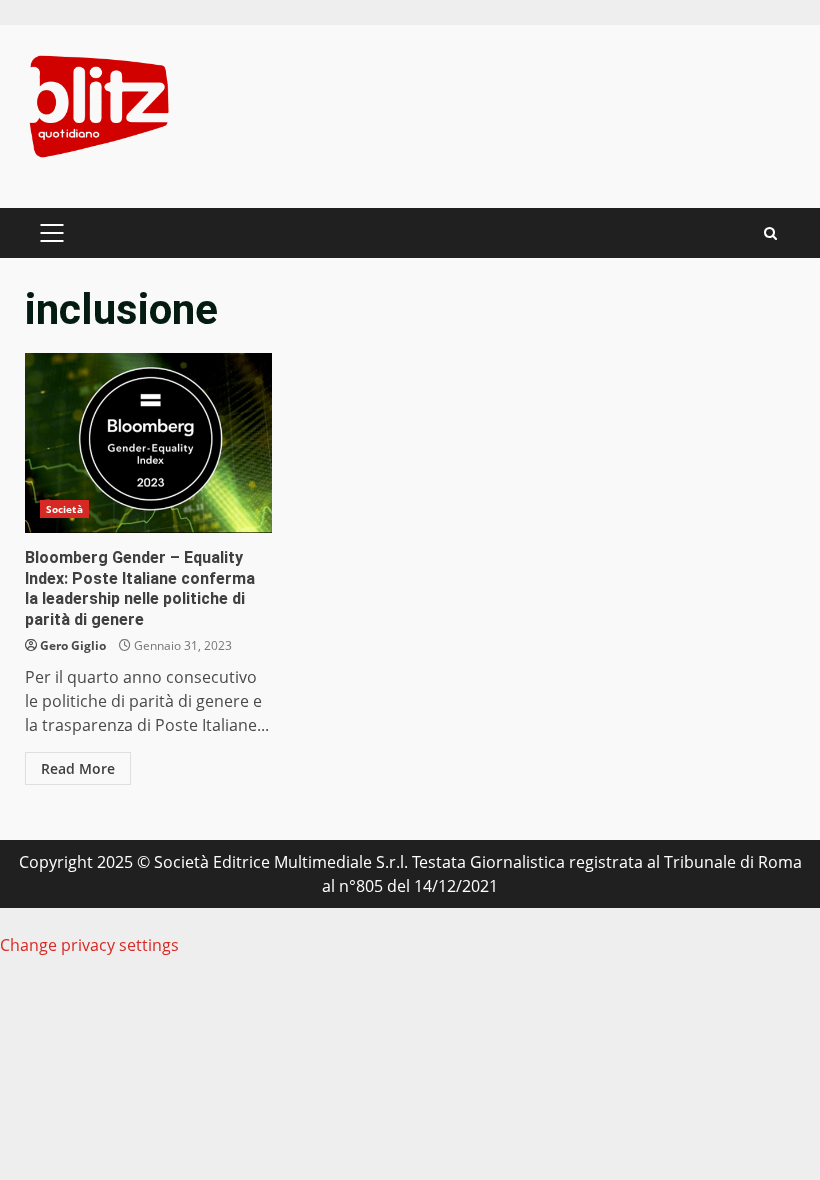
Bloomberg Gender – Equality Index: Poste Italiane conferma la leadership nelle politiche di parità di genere (148, 443)
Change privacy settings (89, 945)
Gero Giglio (73, 645)
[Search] (770, 233)
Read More (78, 768)
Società (64, 509)
